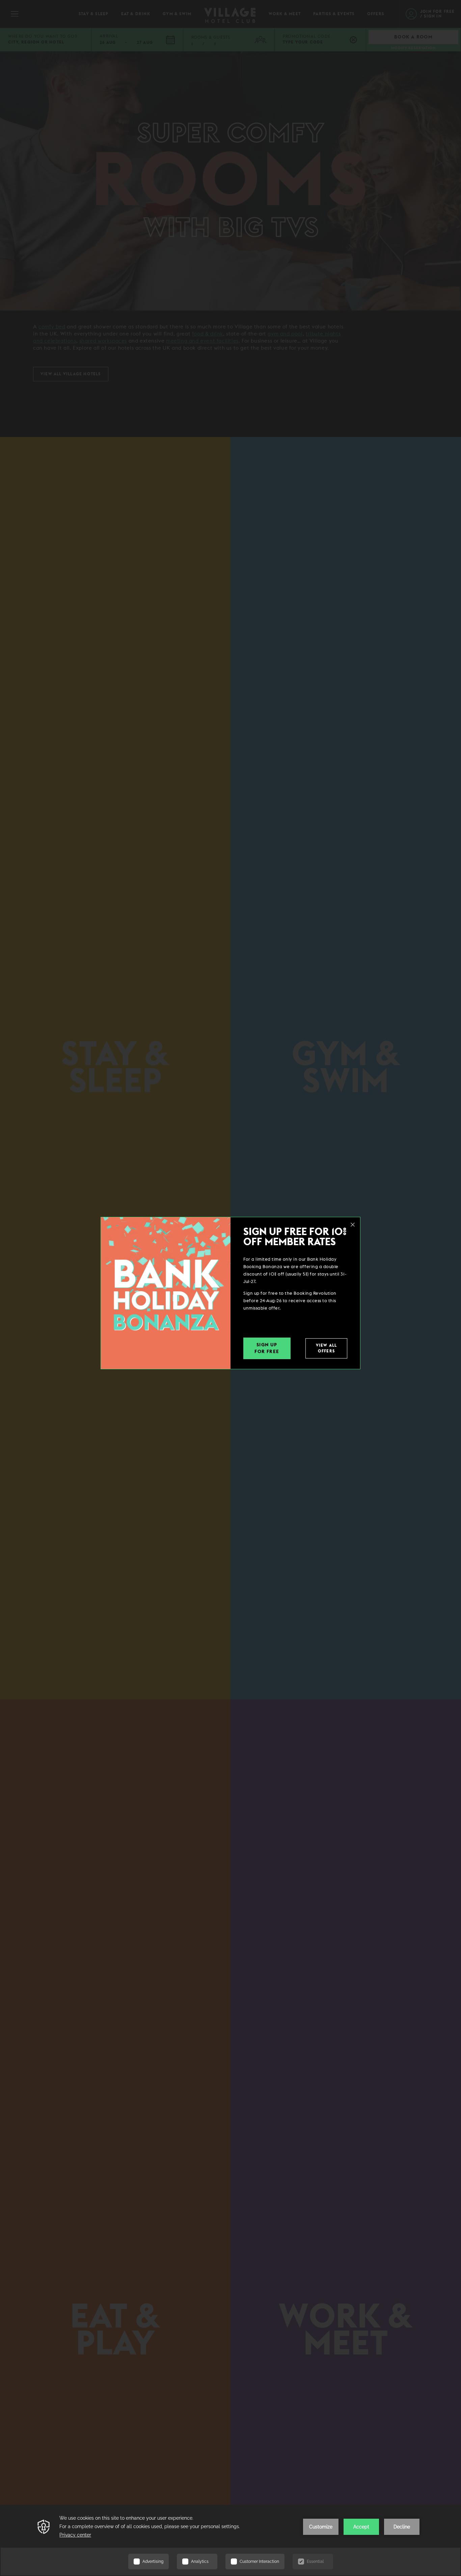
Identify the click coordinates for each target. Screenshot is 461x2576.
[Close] (353, 1225)
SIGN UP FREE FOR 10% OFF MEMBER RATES (295, 1237)
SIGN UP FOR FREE (267, 1348)
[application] (231, 2540)
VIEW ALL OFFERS (327, 1348)
